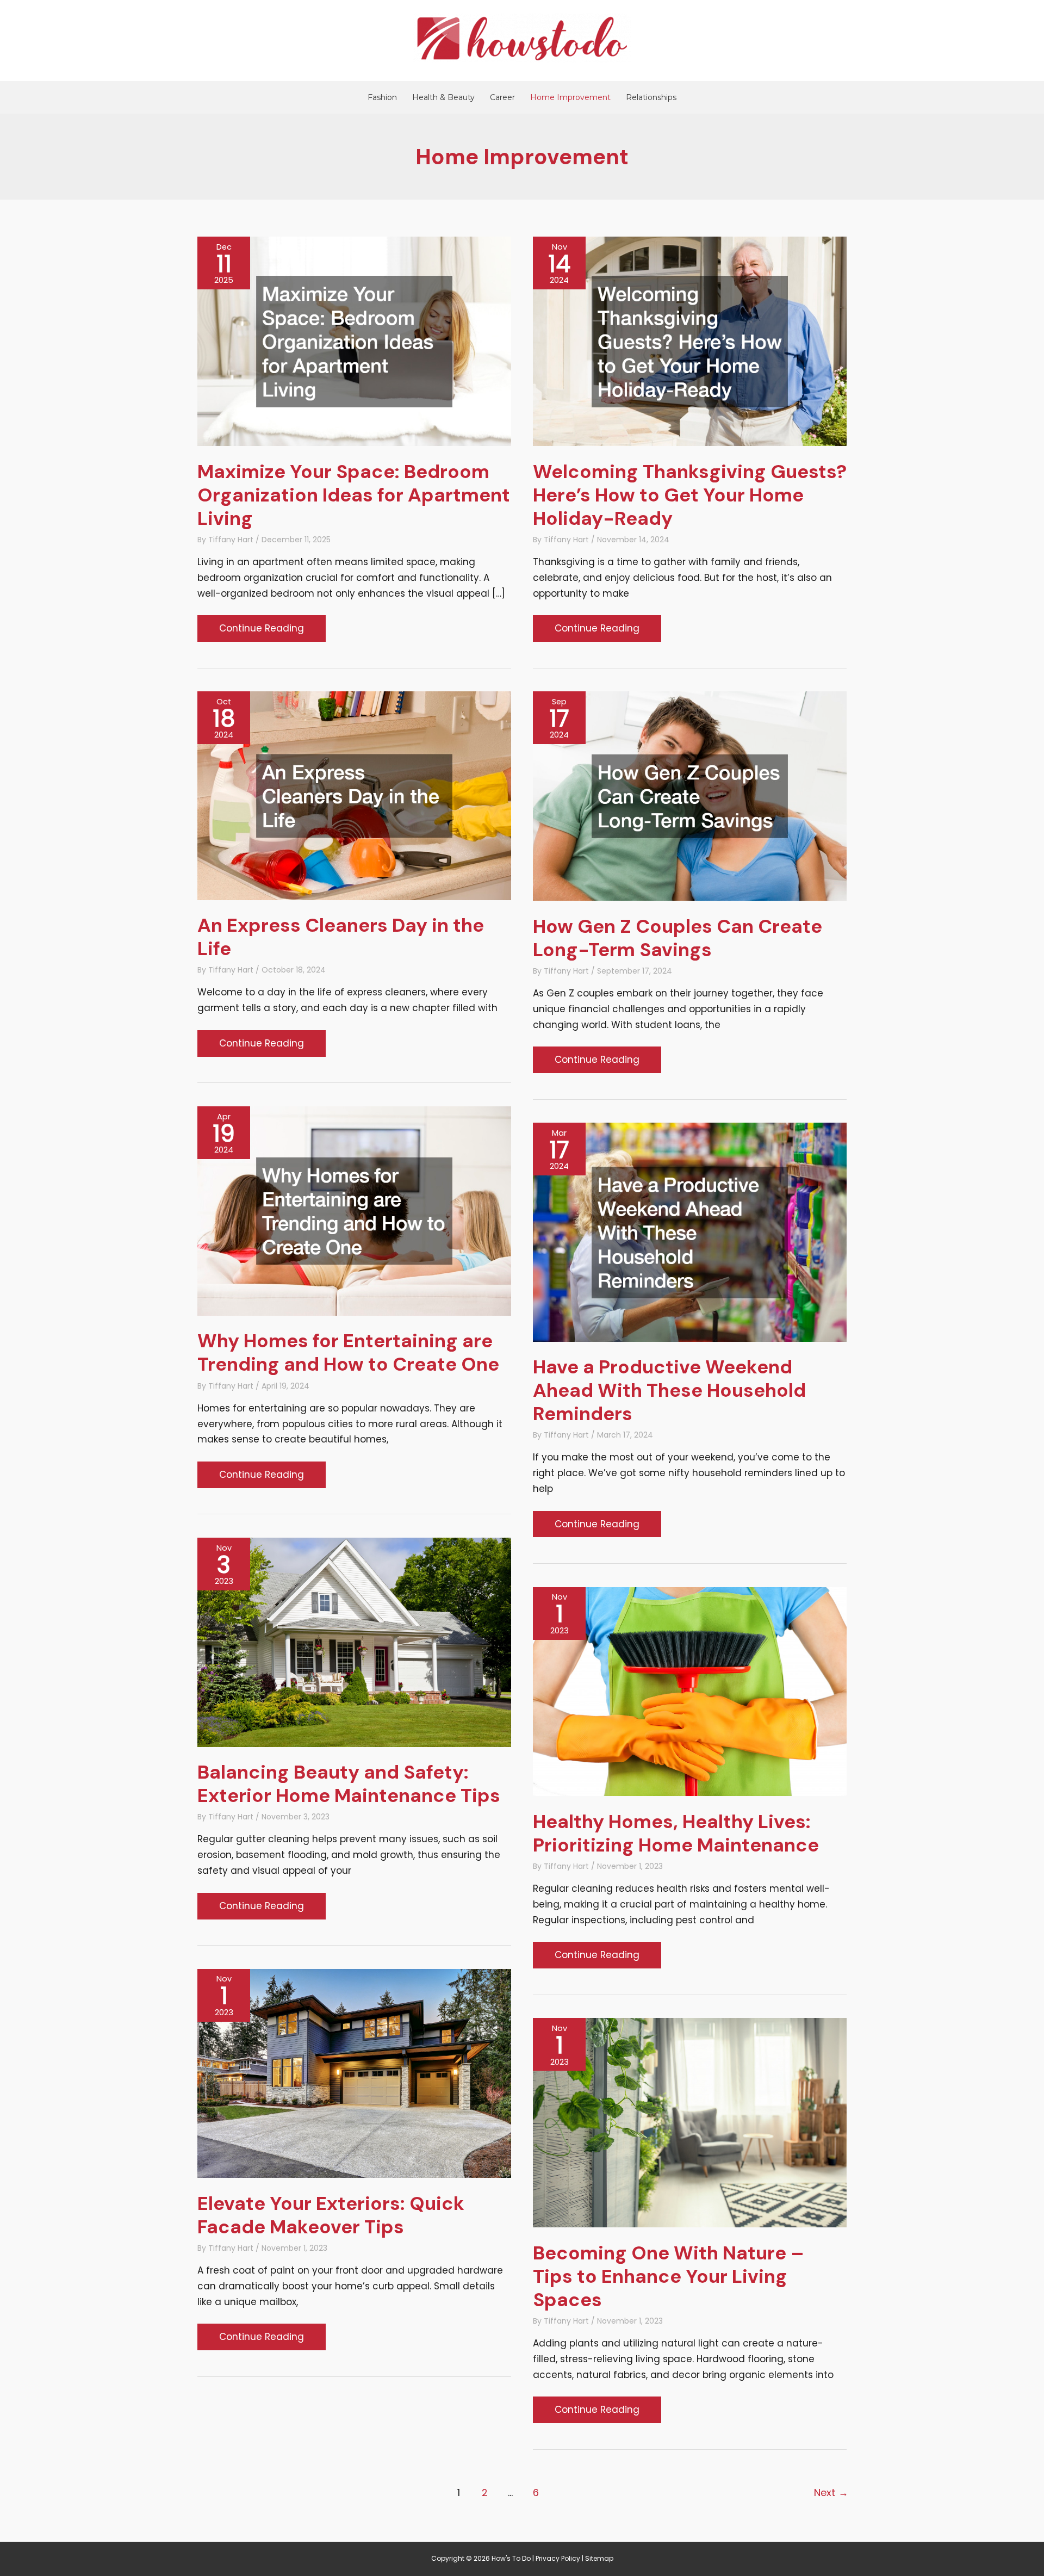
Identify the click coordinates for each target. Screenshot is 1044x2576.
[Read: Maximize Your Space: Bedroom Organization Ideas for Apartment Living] (354, 340)
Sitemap (599, 2558)
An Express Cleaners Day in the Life (341, 937)
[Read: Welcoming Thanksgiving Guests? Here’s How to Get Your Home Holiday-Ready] (690, 340)
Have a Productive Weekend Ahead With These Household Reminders (669, 1390)
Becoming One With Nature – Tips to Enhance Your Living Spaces (669, 2276)
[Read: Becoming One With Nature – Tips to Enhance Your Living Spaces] (690, 2122)
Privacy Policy (558, 2558)
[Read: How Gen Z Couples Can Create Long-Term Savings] (690, 795)
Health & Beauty (443, 97)
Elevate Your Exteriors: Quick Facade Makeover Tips (331, 2215)
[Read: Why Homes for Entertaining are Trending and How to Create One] (354, 1210)
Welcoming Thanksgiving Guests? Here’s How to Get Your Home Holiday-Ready (690, 495)
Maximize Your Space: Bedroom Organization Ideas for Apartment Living (354, 495)
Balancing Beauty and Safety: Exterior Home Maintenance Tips (349, 1784)
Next (831, 2493)
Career (502, 97)
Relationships (651, 97)
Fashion (382, 97)
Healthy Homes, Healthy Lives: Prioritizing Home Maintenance (676, 1833)
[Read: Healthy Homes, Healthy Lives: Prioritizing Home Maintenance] (690, 1691)
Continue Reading (261, 631)
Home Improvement (570, 97)
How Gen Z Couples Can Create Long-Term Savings (678, 938)
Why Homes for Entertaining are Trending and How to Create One (348, 1352)
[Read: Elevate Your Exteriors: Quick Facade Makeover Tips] (354, 2073)
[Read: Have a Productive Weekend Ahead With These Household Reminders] (690, 1231)
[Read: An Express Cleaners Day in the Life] (354, 795)
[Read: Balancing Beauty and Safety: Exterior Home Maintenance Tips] (354, 1642)
